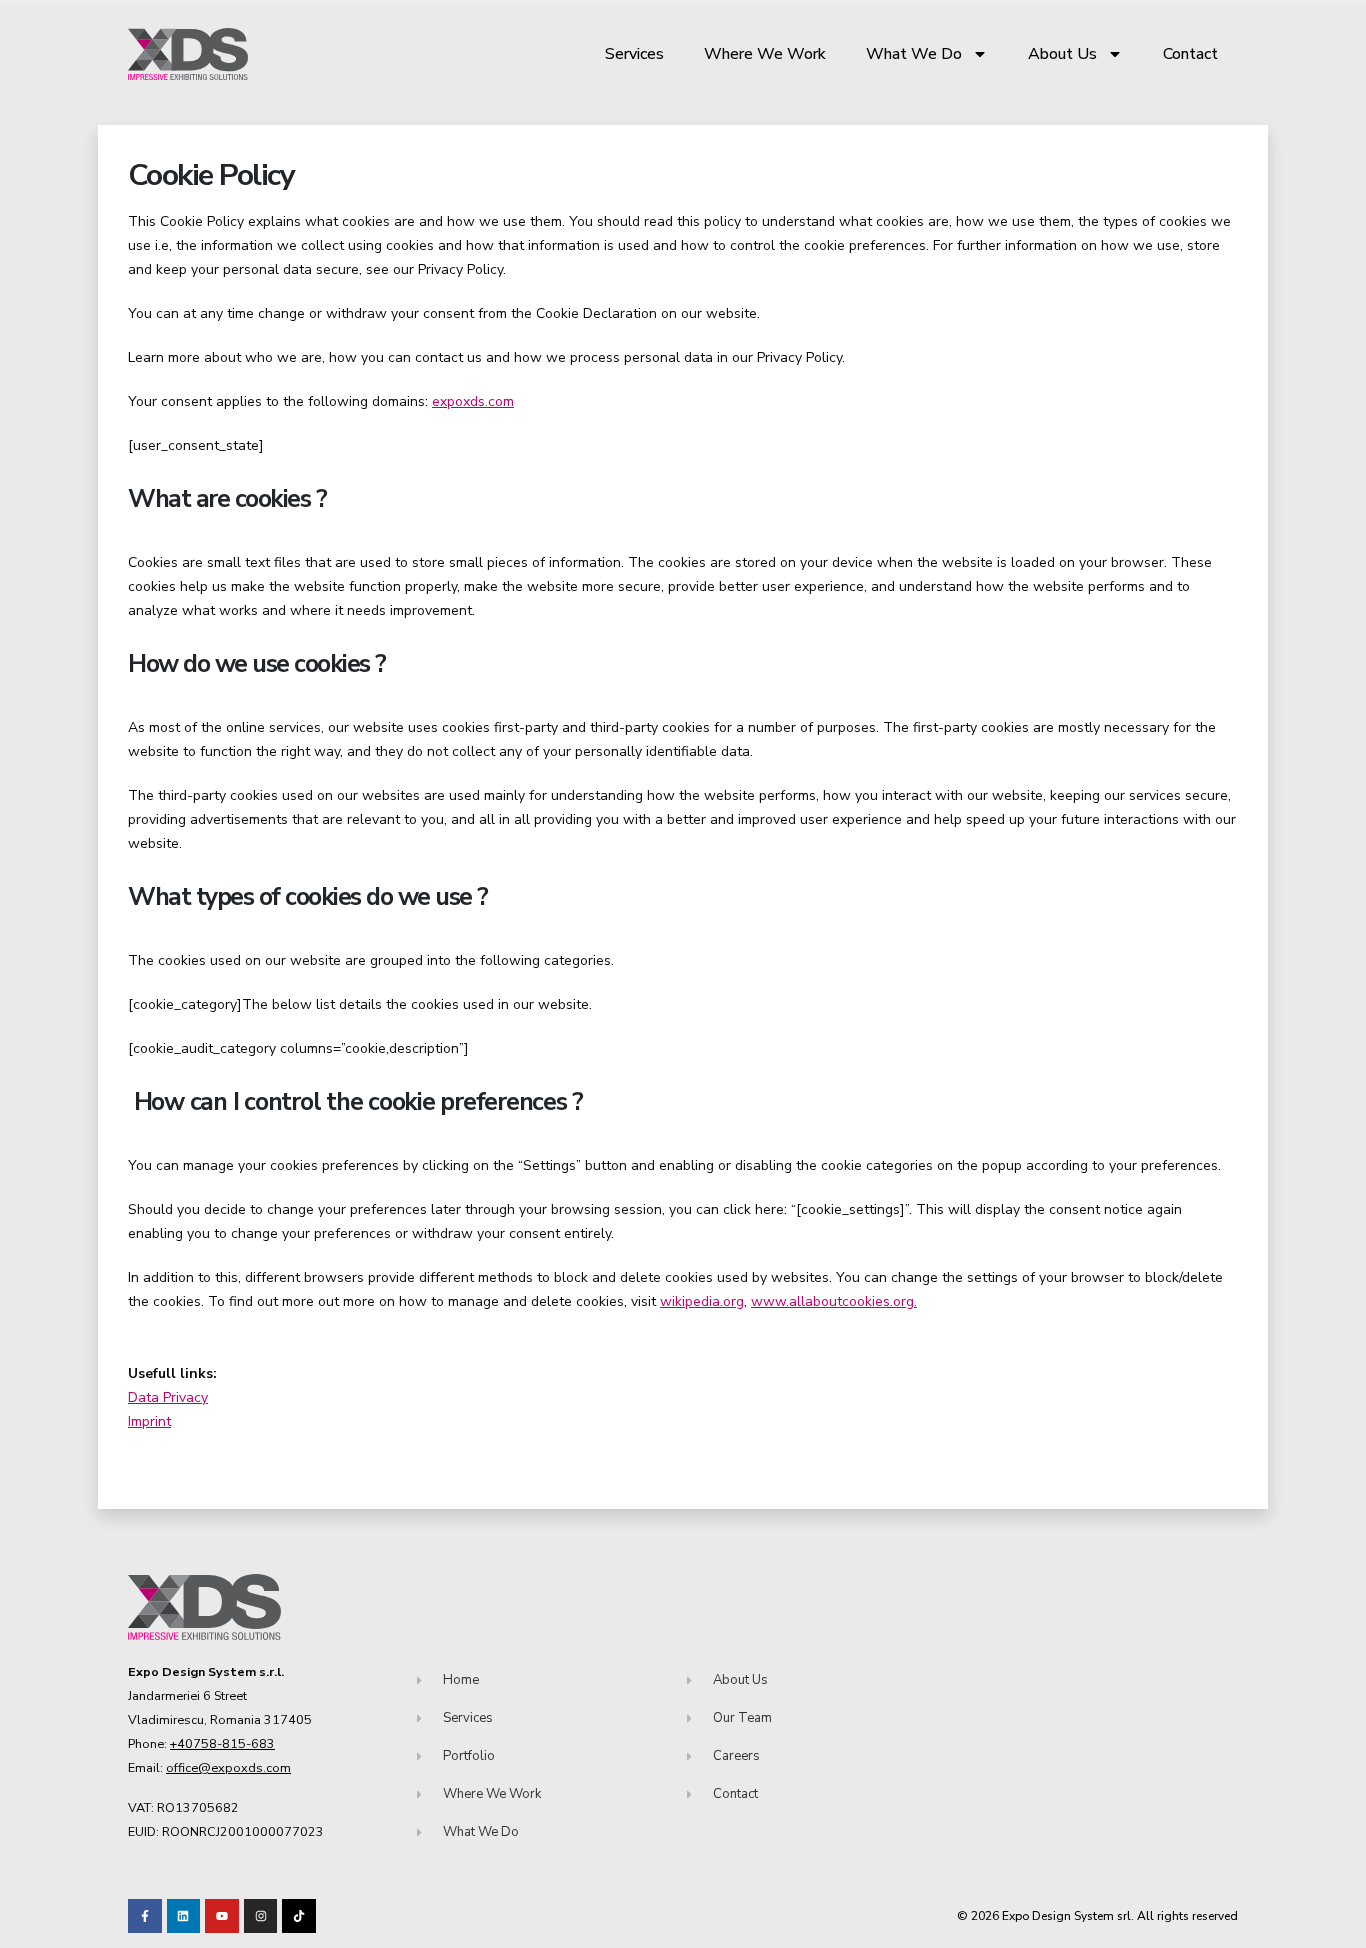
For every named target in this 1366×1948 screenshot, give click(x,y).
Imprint (149, 1421)
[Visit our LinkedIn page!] (184, 1916)
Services (634, 54)
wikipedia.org (702, 1301)
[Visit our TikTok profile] (261, 1916)
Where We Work (765, 54)
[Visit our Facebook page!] (145, 1916)
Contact (1190, 54)
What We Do (914, 54)
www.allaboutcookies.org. (834, 1301)
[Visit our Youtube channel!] (222, 1916)
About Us (1062, 54)
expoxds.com (473, 401)
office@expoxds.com (228, 1767)
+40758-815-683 (222, 1743)
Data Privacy (168, 1397)
